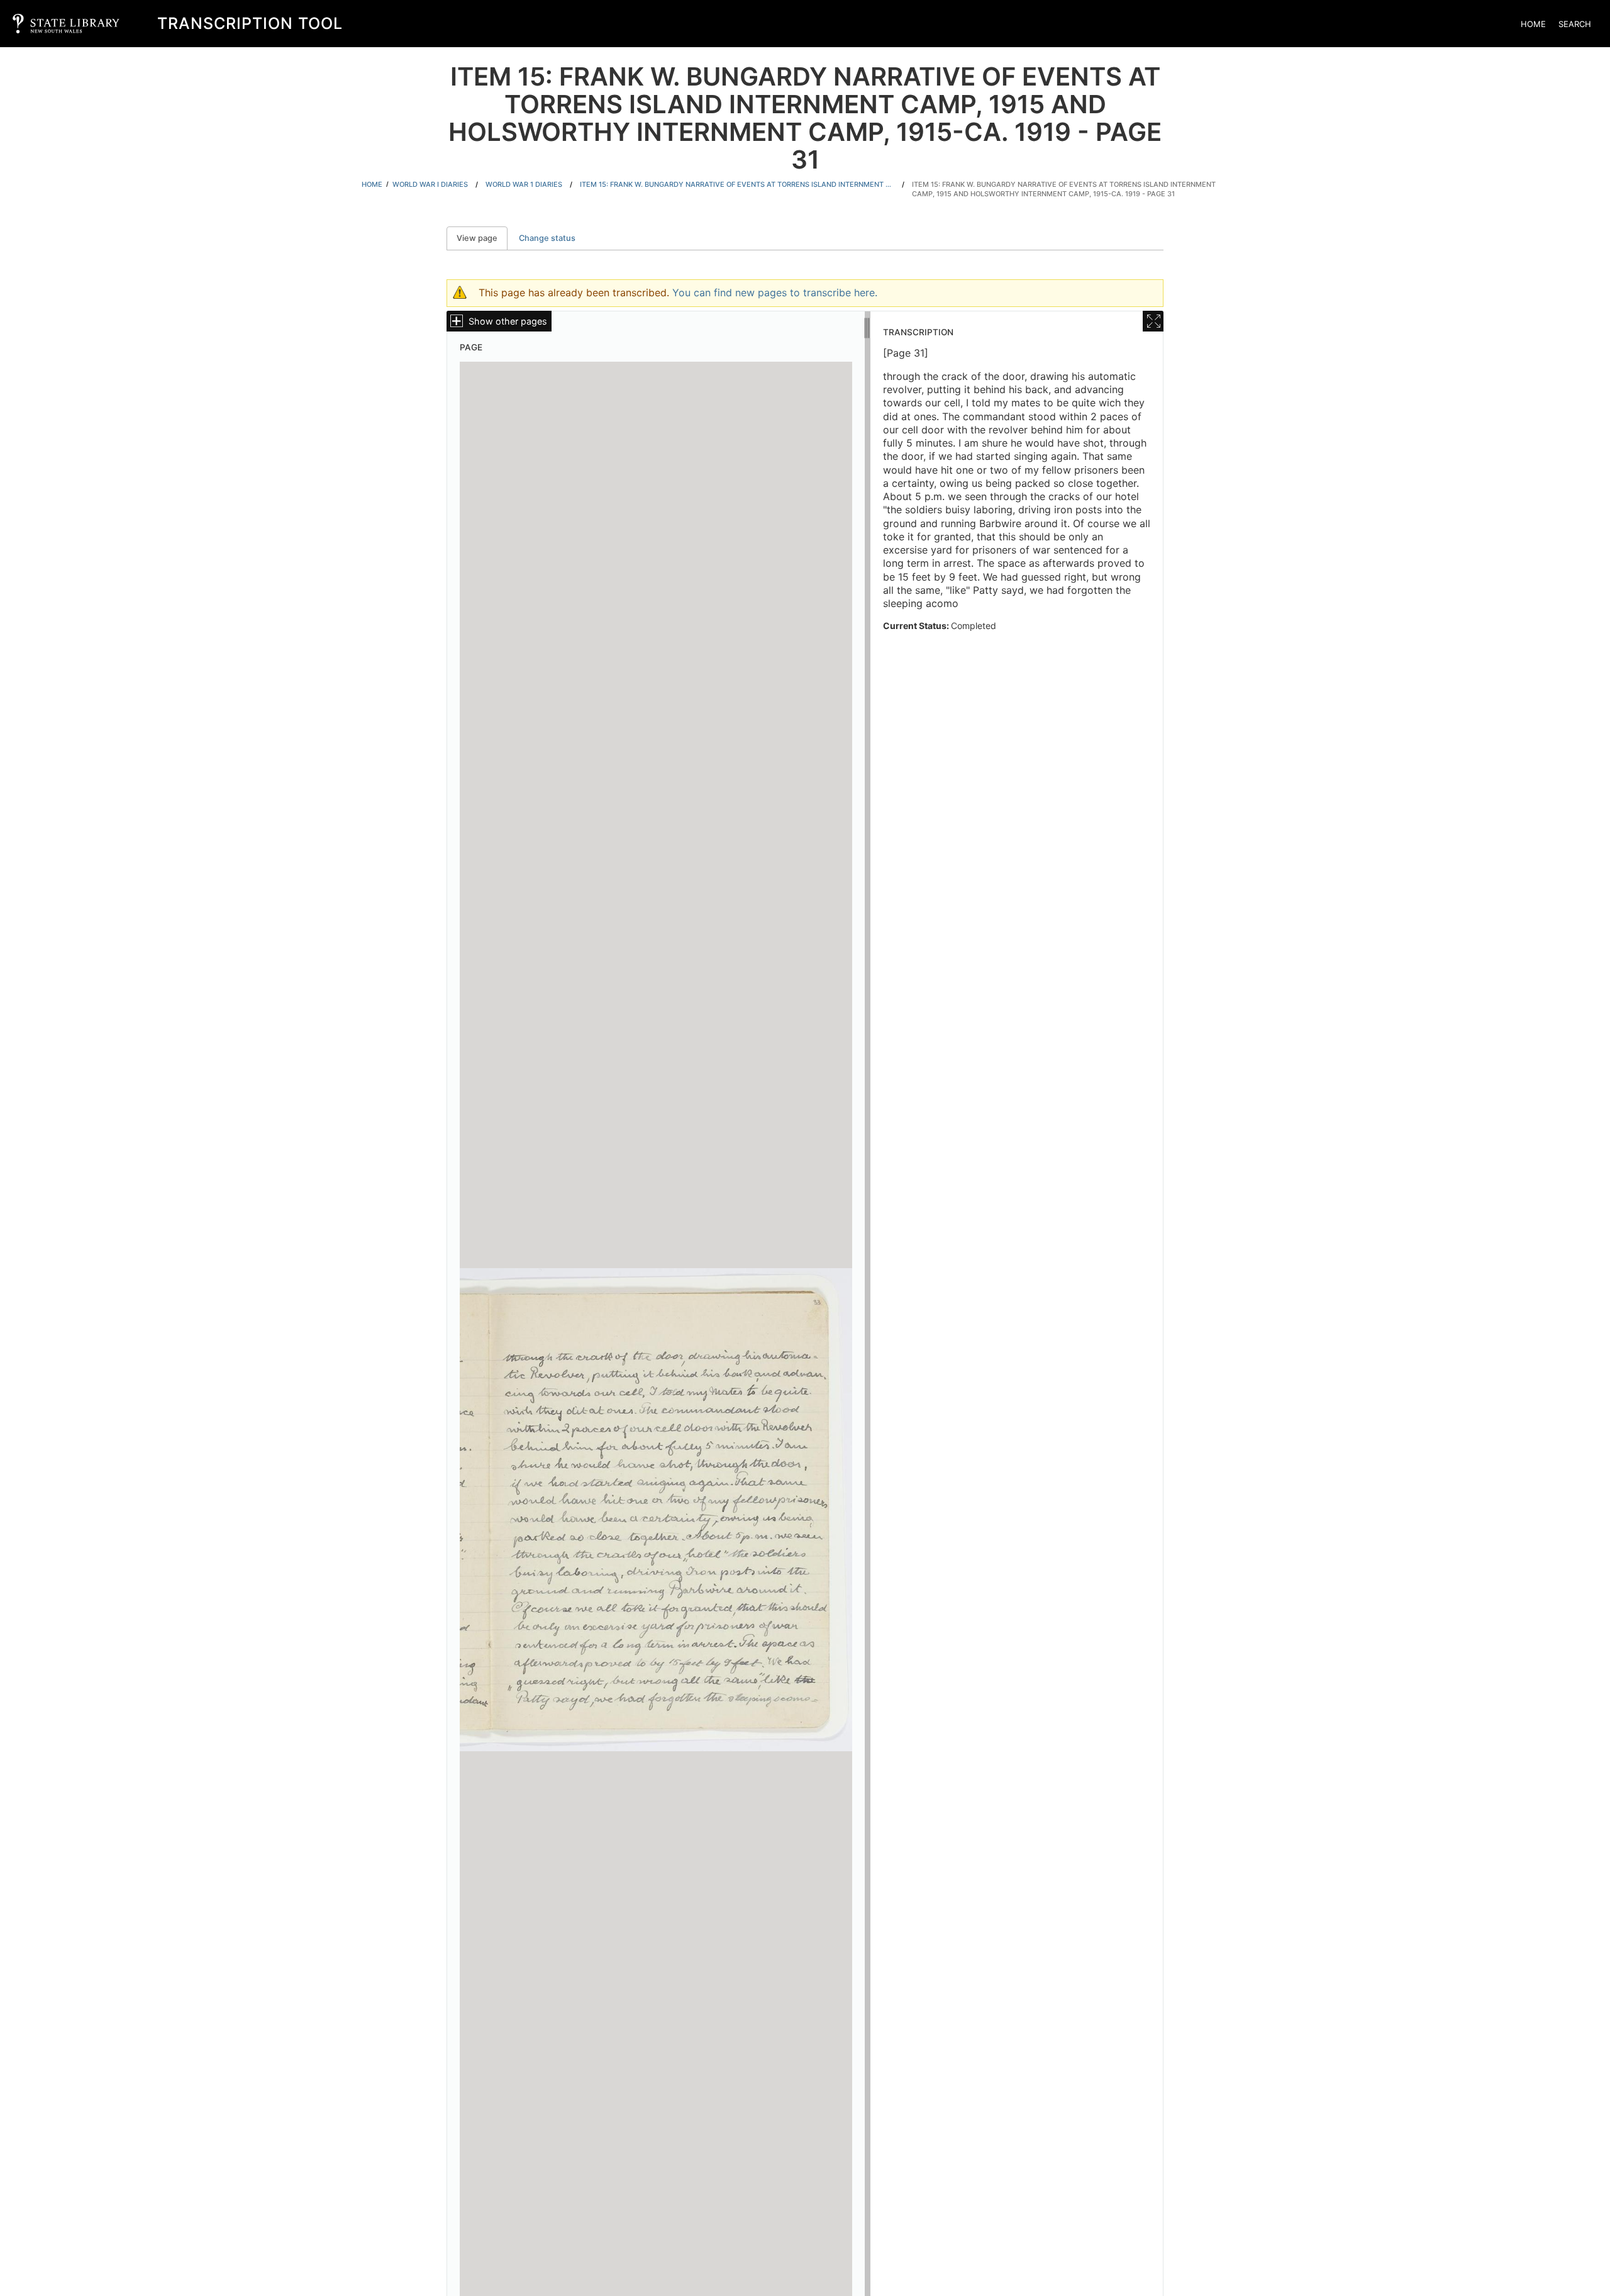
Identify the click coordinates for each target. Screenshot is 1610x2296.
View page (482, 238)
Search (1575, 24)
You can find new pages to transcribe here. (775, 293)
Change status (547, 238)
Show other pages (508, 321)
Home (1533, 24)
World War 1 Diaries (524, 184)
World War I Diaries (430, 184)
